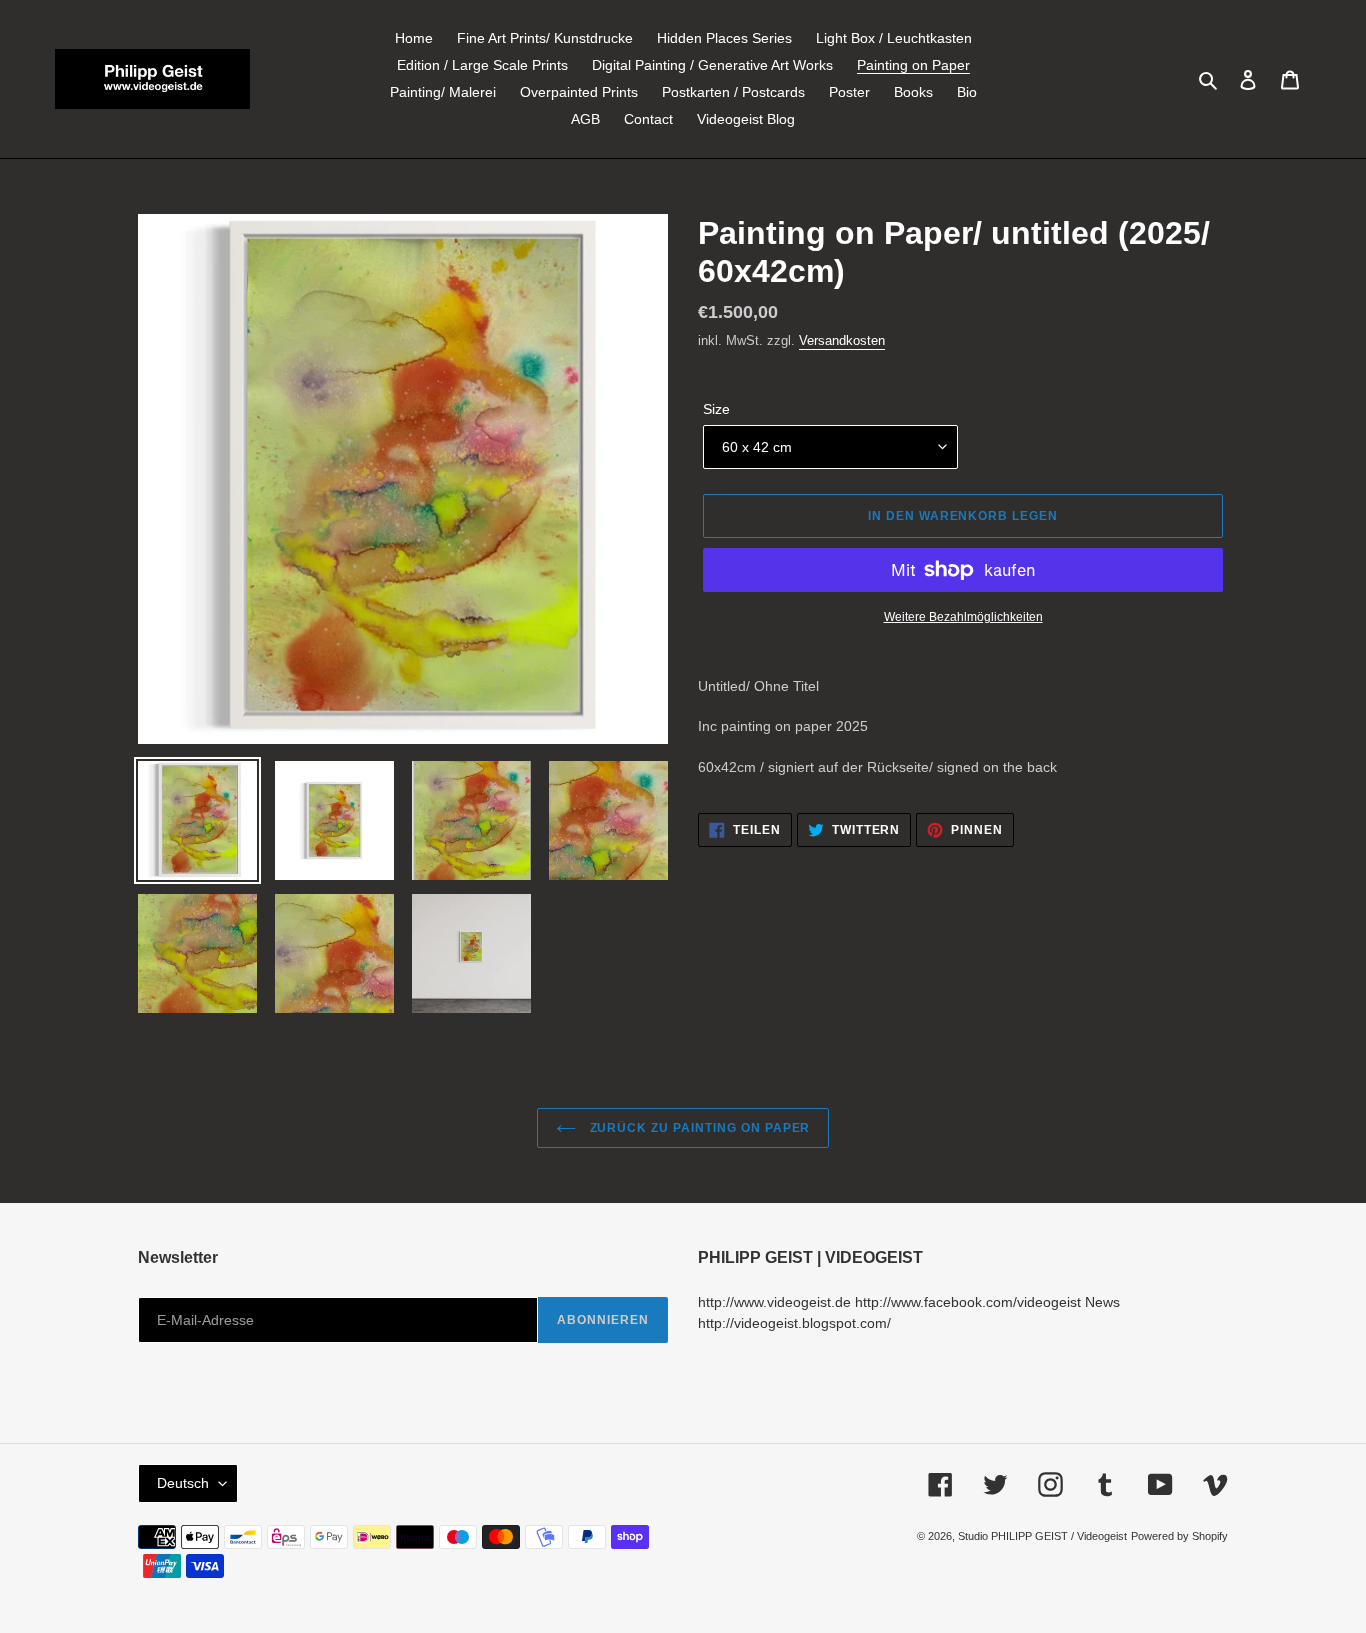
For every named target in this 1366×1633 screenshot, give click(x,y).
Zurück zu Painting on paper (698, 1128)
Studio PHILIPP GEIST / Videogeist (1042, 1536)
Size (716, 409)
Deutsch (183, 1483)
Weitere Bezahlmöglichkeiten (963, 617)
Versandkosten (842, 340)
